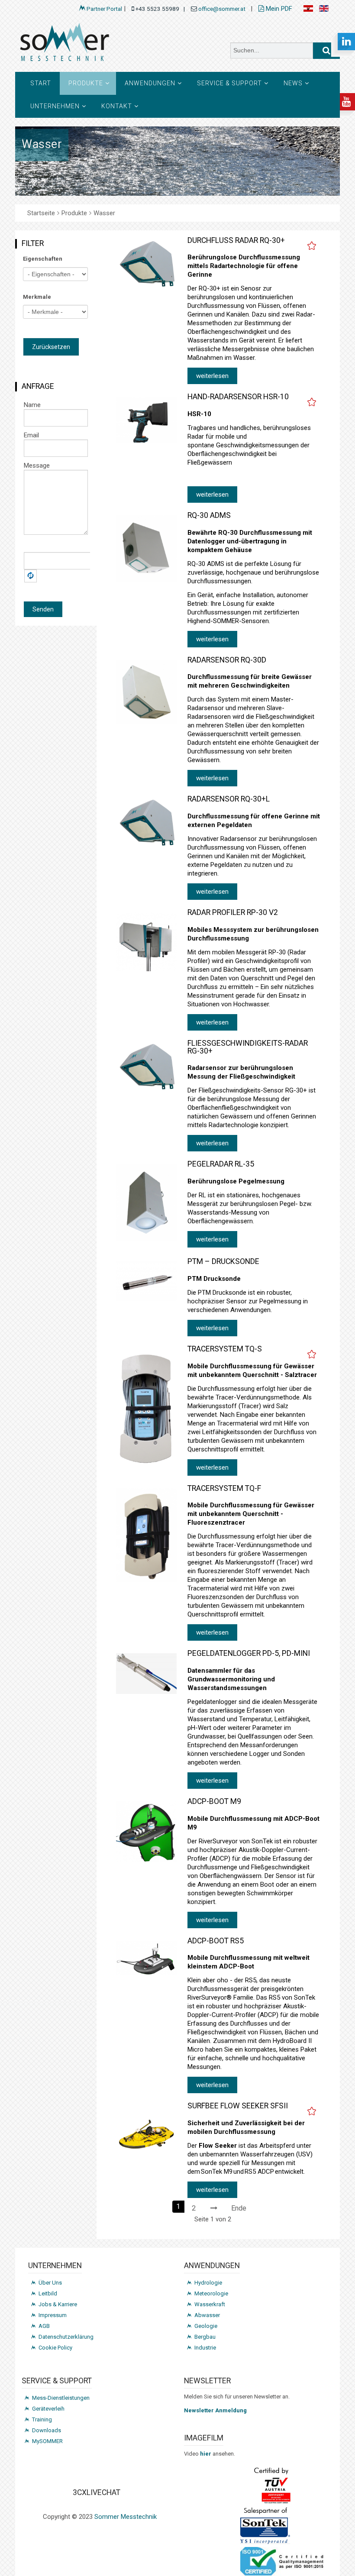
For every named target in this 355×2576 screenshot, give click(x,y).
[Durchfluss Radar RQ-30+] (147, 264)
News (293, 83)
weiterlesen (212, 376)
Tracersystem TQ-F (224, 1488)
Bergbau (205, 2337)
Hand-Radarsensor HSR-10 (238, 397)
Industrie (205, 2348)
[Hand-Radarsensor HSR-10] (147, 420)
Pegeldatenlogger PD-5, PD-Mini (249, 1653)
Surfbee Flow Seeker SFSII (238, 2106)
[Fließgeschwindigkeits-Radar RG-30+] (147, 1067)
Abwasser (207, 2315)
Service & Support (229, 83)
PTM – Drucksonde (223, 1261)
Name (32, 405)
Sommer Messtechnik (126, 2517)
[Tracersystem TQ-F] (147, 1535)
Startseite (41, 213)
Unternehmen (55, 106)
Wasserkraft (210, 2304)
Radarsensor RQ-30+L (229, 799)
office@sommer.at (223, 9)
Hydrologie (208, 2283)
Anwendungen (150, 83)
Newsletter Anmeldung (215, 2410)
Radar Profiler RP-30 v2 (233, 912)
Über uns (50, 2283)
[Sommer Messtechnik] (93, 45)
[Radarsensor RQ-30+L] (147, 823)
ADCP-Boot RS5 (216, 1941)
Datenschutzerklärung (66, 2337)
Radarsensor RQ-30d (227, 660)
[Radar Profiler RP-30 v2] (147, 942)
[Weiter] (214, 2207)
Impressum (53, 2315)
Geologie (206, 2326)
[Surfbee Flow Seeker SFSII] (147, 2136)
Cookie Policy (55, 2348)
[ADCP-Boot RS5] (147, 1958)
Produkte (86, 83)
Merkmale (37, 297)
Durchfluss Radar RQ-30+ (236, 240)
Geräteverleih (48, 2409)
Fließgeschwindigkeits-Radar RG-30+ (248, 1047)
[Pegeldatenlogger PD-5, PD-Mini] (147, 1674)
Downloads (47, 2430)
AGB (44, 2326)
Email (31, 435)
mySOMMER (47, 2441)
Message (37, 465)
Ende (239, 2208)
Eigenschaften (43, 259)
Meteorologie (211, 2293)
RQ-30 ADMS (209, 515)
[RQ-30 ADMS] (147, 549)
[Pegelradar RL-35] (147, 1203)
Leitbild (48, 2293)
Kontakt (117, 106)
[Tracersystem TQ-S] (147, 1408)
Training (42, 2419)
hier (206, 2454)
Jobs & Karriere (58, 2304)
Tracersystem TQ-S (225, 1349)
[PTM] (147, 1282)
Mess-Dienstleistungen (61, 2398)
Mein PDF (278, 9)
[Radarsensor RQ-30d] (147, 692)
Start (41, 83)
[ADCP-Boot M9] (147, 1832)
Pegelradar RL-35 (221, 1164)
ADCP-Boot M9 (214, 1801)
